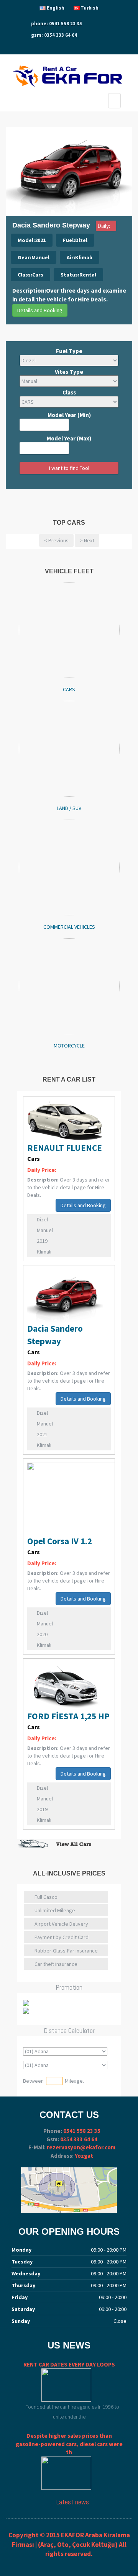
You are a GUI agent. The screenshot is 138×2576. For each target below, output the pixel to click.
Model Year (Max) (69, 438)
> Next (87, 540)
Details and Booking (40, 310)
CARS (69, 689)
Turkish (90, 8)
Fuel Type (69, 351)
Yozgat (84, 2156)
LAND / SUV (69, 808)
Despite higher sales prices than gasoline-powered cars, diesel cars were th (69, 2444)
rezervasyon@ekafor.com (81, 2147)
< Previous (56, 540)
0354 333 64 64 (79, 2139)
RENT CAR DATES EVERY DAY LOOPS (69, 2364)
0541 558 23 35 (82, 2131)
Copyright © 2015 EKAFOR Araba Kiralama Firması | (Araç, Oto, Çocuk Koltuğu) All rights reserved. (69, 2544)
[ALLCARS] (69, 1844)
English (56, 8)
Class (69, 392)
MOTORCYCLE (69, 1046)
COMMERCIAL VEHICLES (69, 927)
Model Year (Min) (69, 415)
